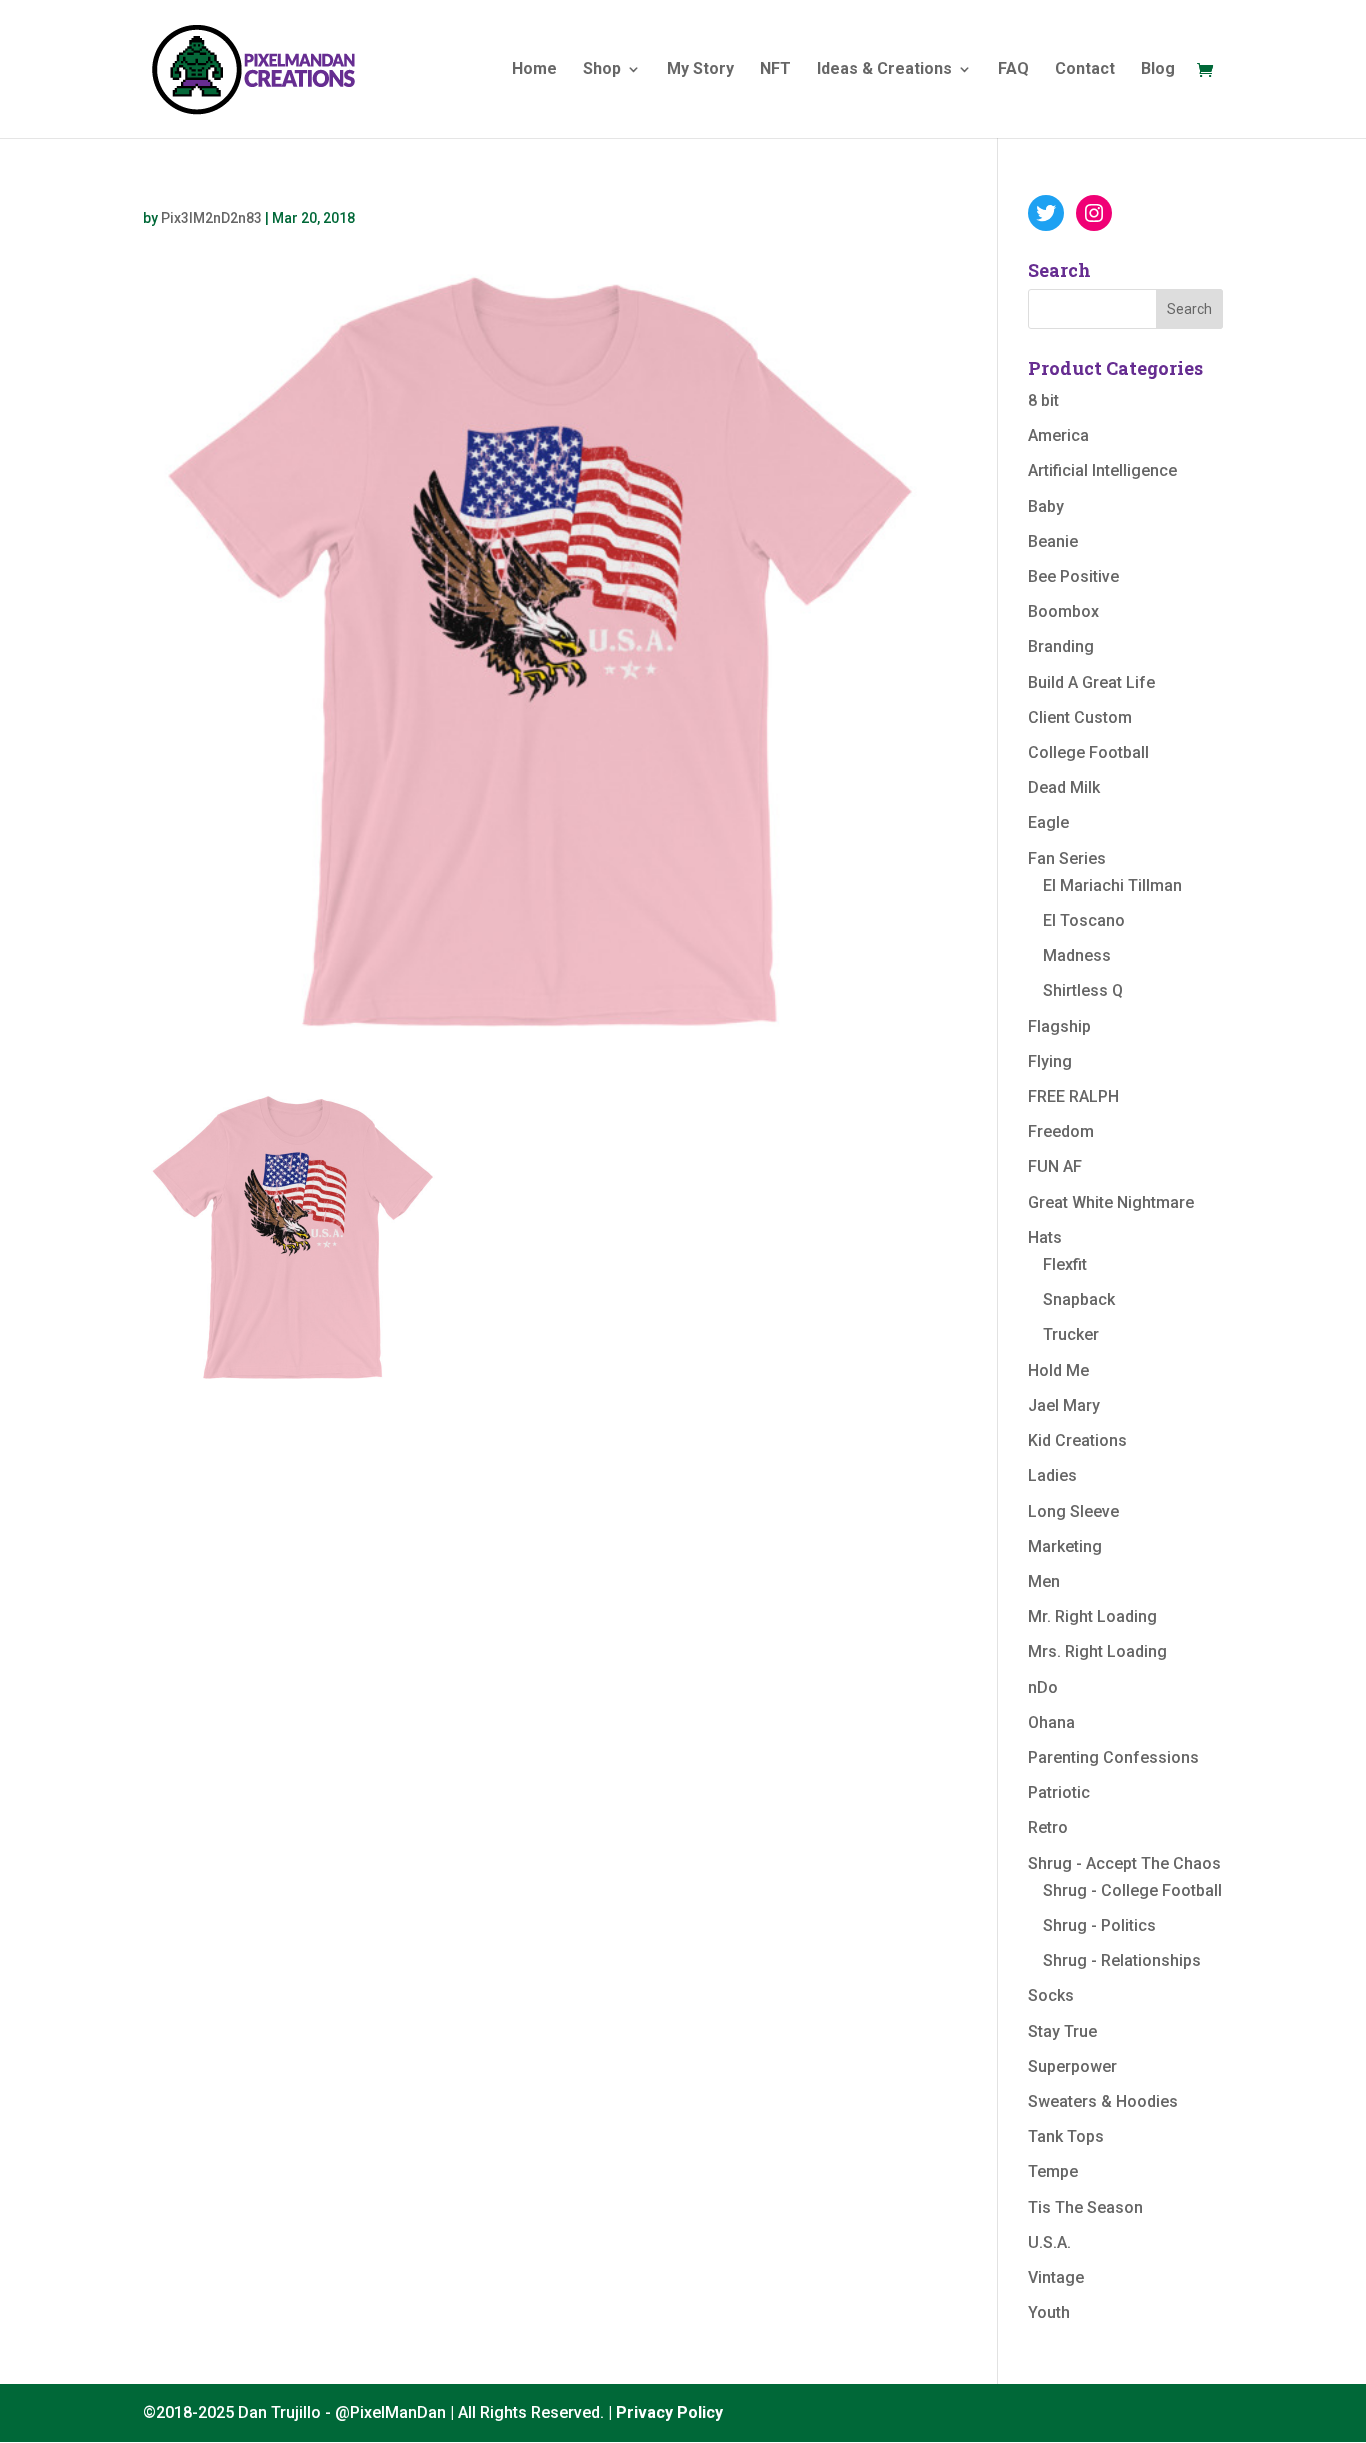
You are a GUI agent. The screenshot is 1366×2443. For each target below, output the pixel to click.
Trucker (1071, 1334)
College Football (1088, 752)
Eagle (1048, 822)
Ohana (1051, 1722)
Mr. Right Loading (1092, 1616)
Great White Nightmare (1111, 1202)
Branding (1061, 646)
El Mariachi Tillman (1112, 885)
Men (1044, 1581)
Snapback (1079, 1299)
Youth (1049, 2312)
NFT (775, 70)
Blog (1158, 70)
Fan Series (1067, 858)
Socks (1051, 1995)
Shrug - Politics (1099, 1925)
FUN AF (1055, 1166)
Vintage (1056, 2277)
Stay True (1062, 2031)
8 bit (1043, 400)
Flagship (1059, 1026)
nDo (1043, 1687)
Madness (1077, 955)
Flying (1050, 1061)
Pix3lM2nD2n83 (211, 218)
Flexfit (1065, 1264)
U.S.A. (1049, 2242)
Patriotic (1059, 1792)
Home (534, 70)
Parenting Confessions (1113, 1757)
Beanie (1053, 541)
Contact (1085, 70)
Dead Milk (1064, 787)
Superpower (1072, 2066)
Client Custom (1080, 717)
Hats (1045, 1237)
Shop (602, 70)
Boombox (1063, 611)
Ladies (1052, 1475)
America (1058, 435)
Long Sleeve (1073, 1511)
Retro (1048, 1827)
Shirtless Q (1083, 990)
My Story (700, 70)
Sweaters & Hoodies (1103, 2101)
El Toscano (1084, 920)
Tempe (1053, 2171)
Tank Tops (1066, 2136)
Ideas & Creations (884, 70)
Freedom (1061, 1131)
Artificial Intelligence (1102, 470)
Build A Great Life (1091, 682)
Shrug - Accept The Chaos (1124, 1863)
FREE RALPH (1073, 1096)
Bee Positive (1073, 576)
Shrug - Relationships (1122, 1960)
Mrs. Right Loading (1097, 1651)
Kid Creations (1077, 1440)
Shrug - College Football (1132, 1890)
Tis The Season (1085, 2207)
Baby (1046, 506)
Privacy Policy (669, 2412)
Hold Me (1058, 1370)
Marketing (1065, 1546)
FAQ (1013, 70)
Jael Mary (1064, 1405)
